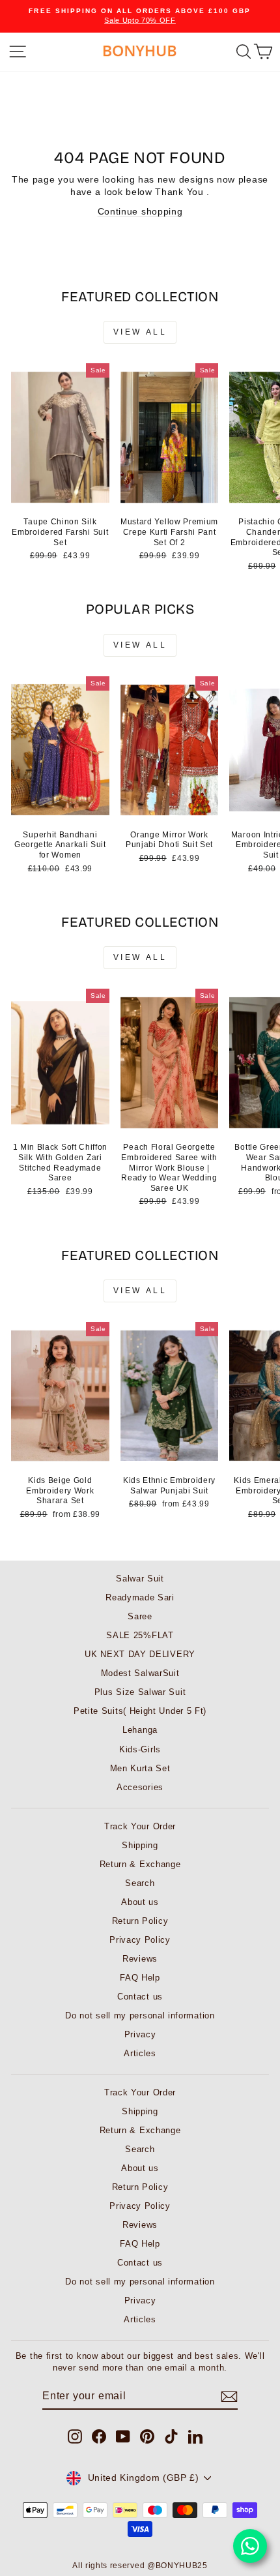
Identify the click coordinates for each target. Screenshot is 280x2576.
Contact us (140, 1997)
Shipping (140, 1845)
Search (140, 1883)
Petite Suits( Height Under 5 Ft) (140, 1711)
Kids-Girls (140, 1749)
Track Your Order (140, 1826)
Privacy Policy (140, 1940)
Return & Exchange (140, 1864)
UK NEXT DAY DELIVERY (140, 1654)
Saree (140, 1616)
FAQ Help (140, 1978)
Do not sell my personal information (140, 2015)
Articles (140, 2053)
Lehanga (140, 1730)
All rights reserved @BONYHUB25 (140, 2566)
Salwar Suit (140, 1579)
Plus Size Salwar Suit (140, 1692)
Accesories (140, 1787)
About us (140, 1902)
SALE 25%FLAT (140, 1635)
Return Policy (140, 1921)
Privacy (140, 2034)
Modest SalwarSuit (140, 1673)
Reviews (140, 1959)
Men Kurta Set (140, 1768)
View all (140, 332)
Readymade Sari (140, 1597)
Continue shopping (140, 212)
